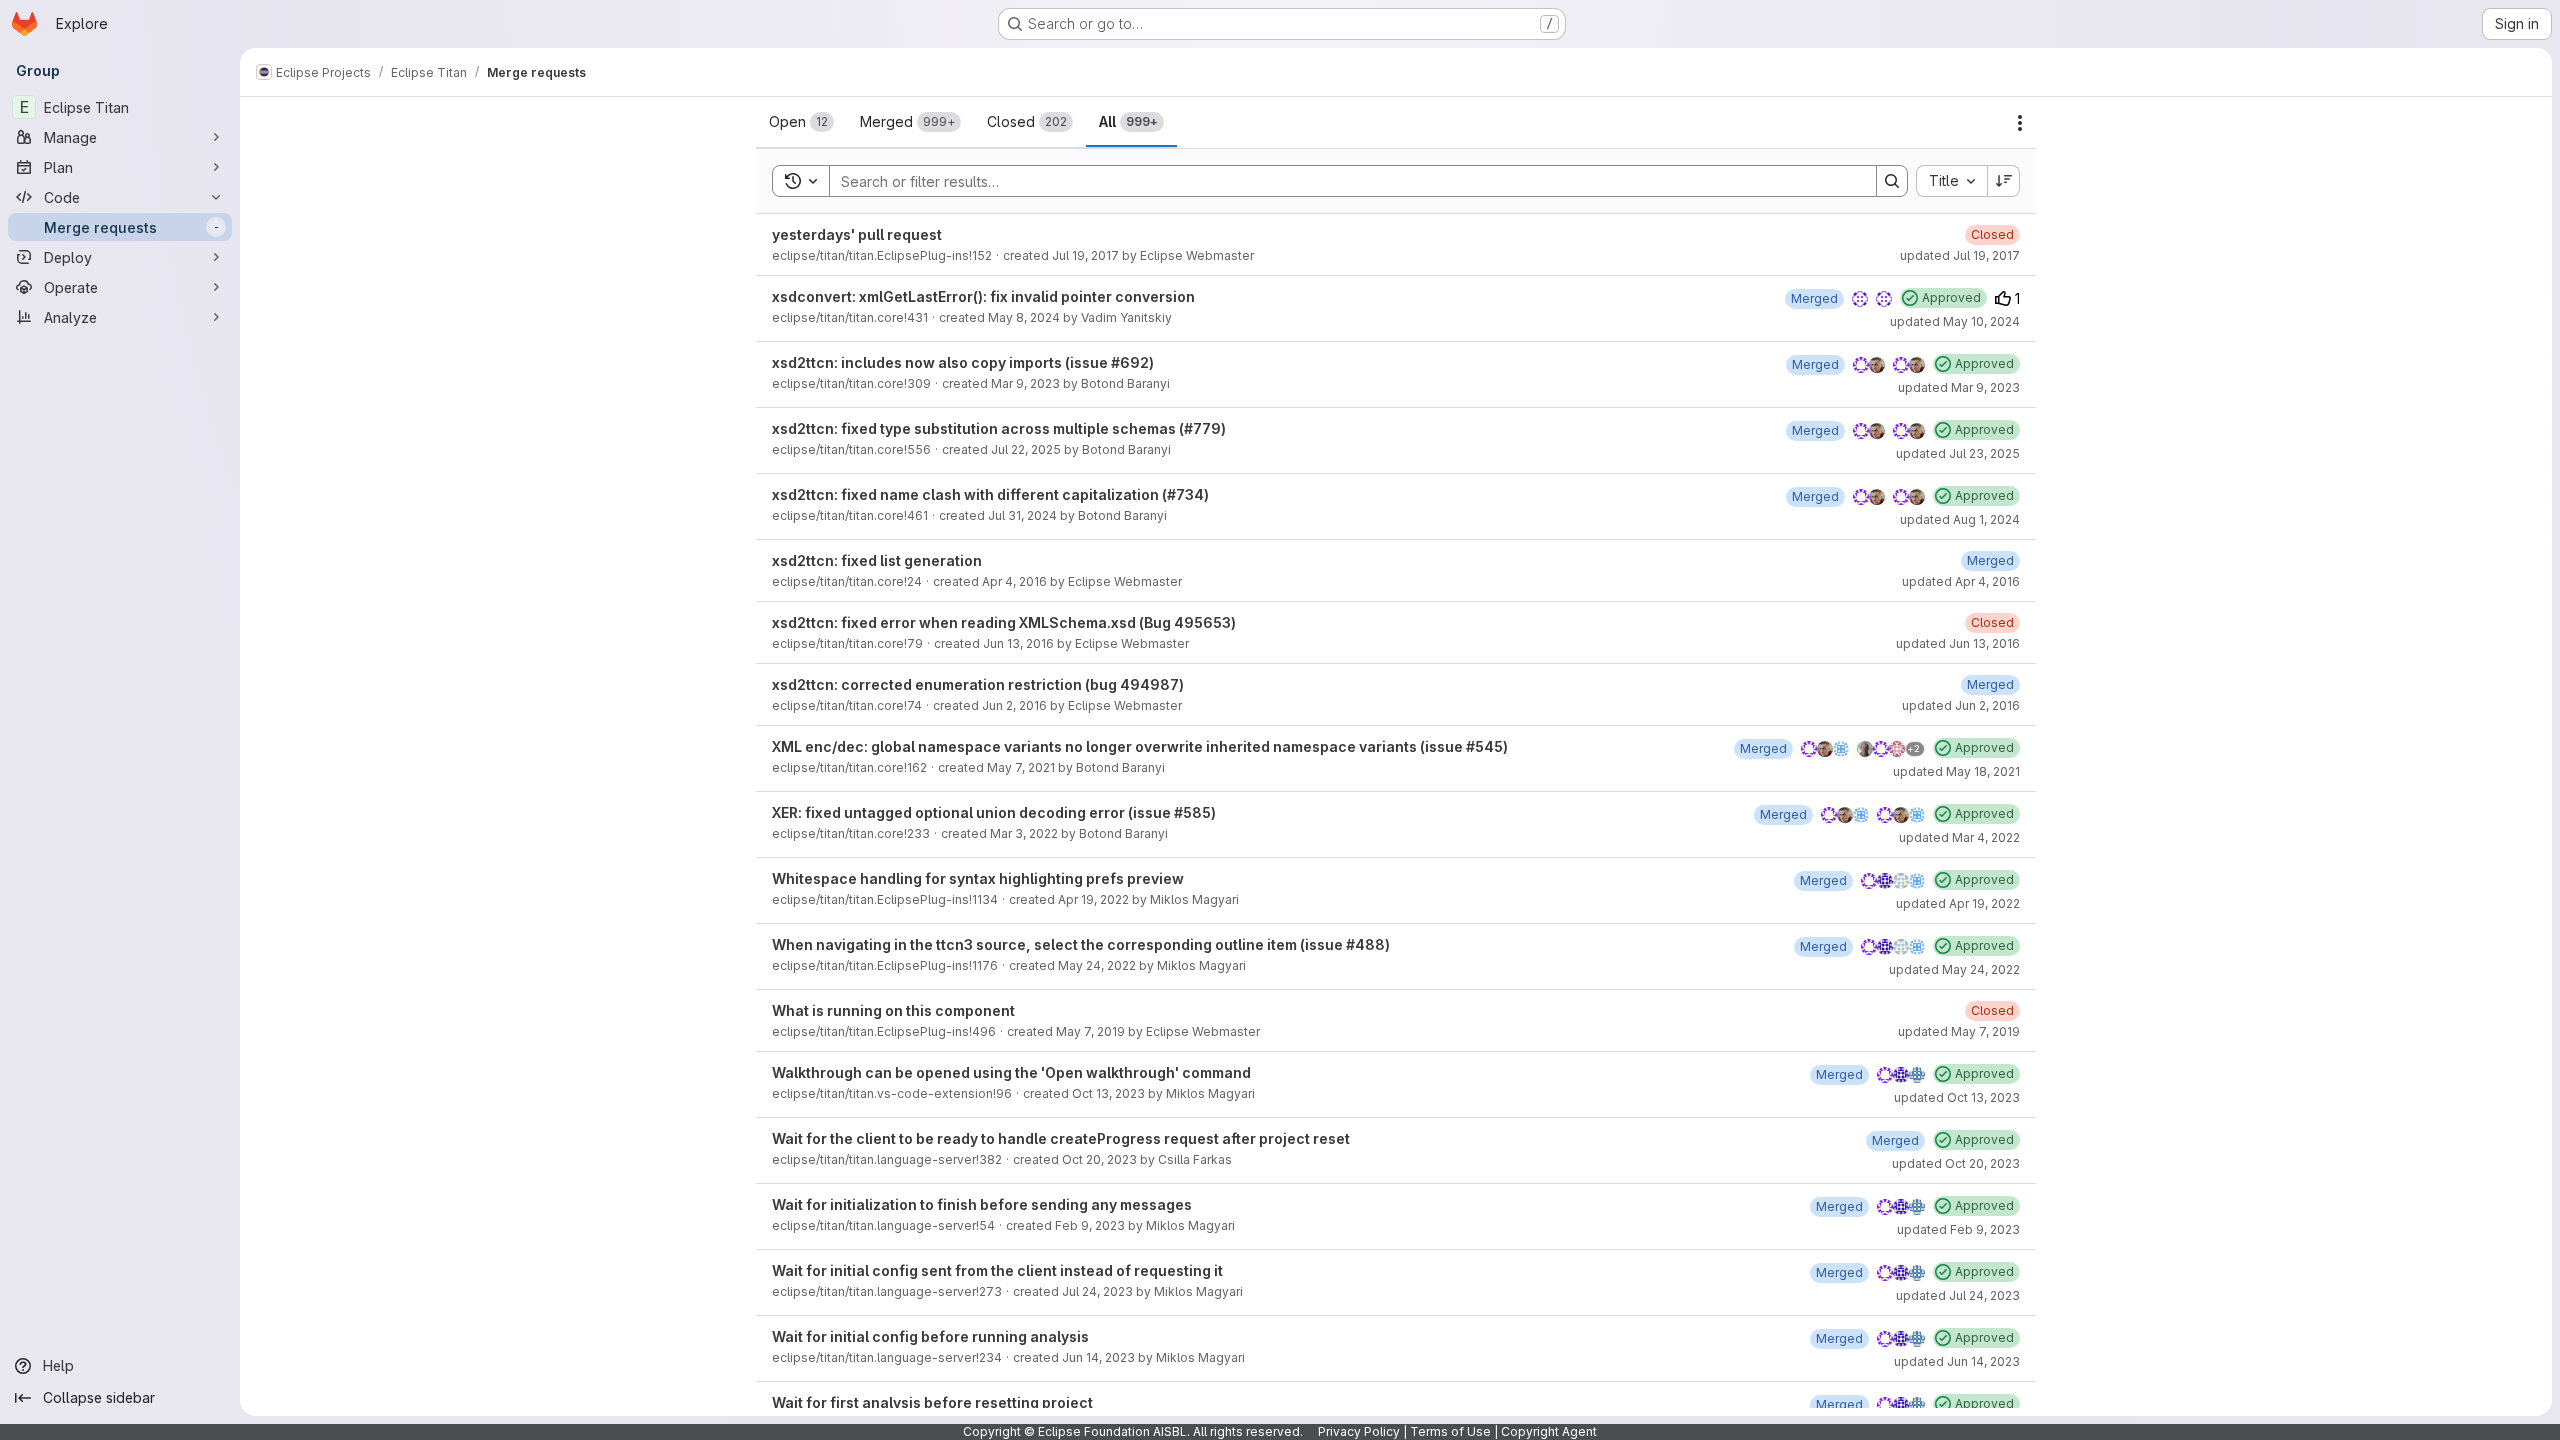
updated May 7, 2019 (1959, 1031)
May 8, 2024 (1024, 317)
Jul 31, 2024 (1022, 515)
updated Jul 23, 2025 (1958, 453)
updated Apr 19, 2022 (1958, 903)
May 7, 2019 (1090, 1031)
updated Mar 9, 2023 (1959, 387)
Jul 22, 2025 (1026, 449)
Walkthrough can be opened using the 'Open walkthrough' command (1011, 1072)
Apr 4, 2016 (1014, 581)
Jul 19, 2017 (1085, 255)
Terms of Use (1450, 1431)
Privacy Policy (1359, 1431)
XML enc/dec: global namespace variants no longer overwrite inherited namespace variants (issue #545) (1140, 746)
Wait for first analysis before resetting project (932, 1402)
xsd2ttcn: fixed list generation (877, 560)
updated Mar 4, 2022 (1959, 837)
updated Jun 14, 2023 (1957, 1361)
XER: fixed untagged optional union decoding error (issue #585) (994, 812)
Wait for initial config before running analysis (930, 1336)
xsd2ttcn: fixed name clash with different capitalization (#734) (990, 494)
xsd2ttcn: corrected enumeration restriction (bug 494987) (978, 684)
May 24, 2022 (1097, 965)
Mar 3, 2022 (1024, 833)
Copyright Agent (1549, 1431)
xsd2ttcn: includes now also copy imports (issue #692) (963, 362)
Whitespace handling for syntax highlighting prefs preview (978, 878)
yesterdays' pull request (857, 234)
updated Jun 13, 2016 (1958, 643)
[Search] (1892, 181)
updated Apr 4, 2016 (1961, 581)
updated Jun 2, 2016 (1961, 705)
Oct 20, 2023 (1099, 1159)
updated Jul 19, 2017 (1960, 255)
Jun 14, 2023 (1098, 1357)
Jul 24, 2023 (1097, 1291)
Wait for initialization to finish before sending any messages (982, 1204)
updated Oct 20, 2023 (1956, 1163)
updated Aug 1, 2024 (1960, 519)
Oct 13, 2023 (1108, 1093)
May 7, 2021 (1021, 767)
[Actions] (2020, 123)
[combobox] (1951, 181)
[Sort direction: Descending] (2004, 181)
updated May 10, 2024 (1955, 321)
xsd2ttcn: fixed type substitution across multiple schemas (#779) (999, 428)
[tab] (801, 122)
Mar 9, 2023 (1025, 383)
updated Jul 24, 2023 (1958, 1295)
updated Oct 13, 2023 (1957, 1097)
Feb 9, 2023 (1090, 1225)
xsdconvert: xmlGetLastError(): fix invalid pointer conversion (983, 296)
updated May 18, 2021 (1956, 771)
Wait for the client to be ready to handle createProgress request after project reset (1061, 1138)
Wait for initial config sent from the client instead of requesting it (997, 1270)
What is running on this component (893, 1010)
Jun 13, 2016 (1018, 643)
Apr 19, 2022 (1093, 899)
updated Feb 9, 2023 (1958, 1229)
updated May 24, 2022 (1954, 969)
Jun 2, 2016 (1014, 705)
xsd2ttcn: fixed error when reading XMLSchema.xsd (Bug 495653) (1004, 622)
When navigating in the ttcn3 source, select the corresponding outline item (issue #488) (1081, 944)
